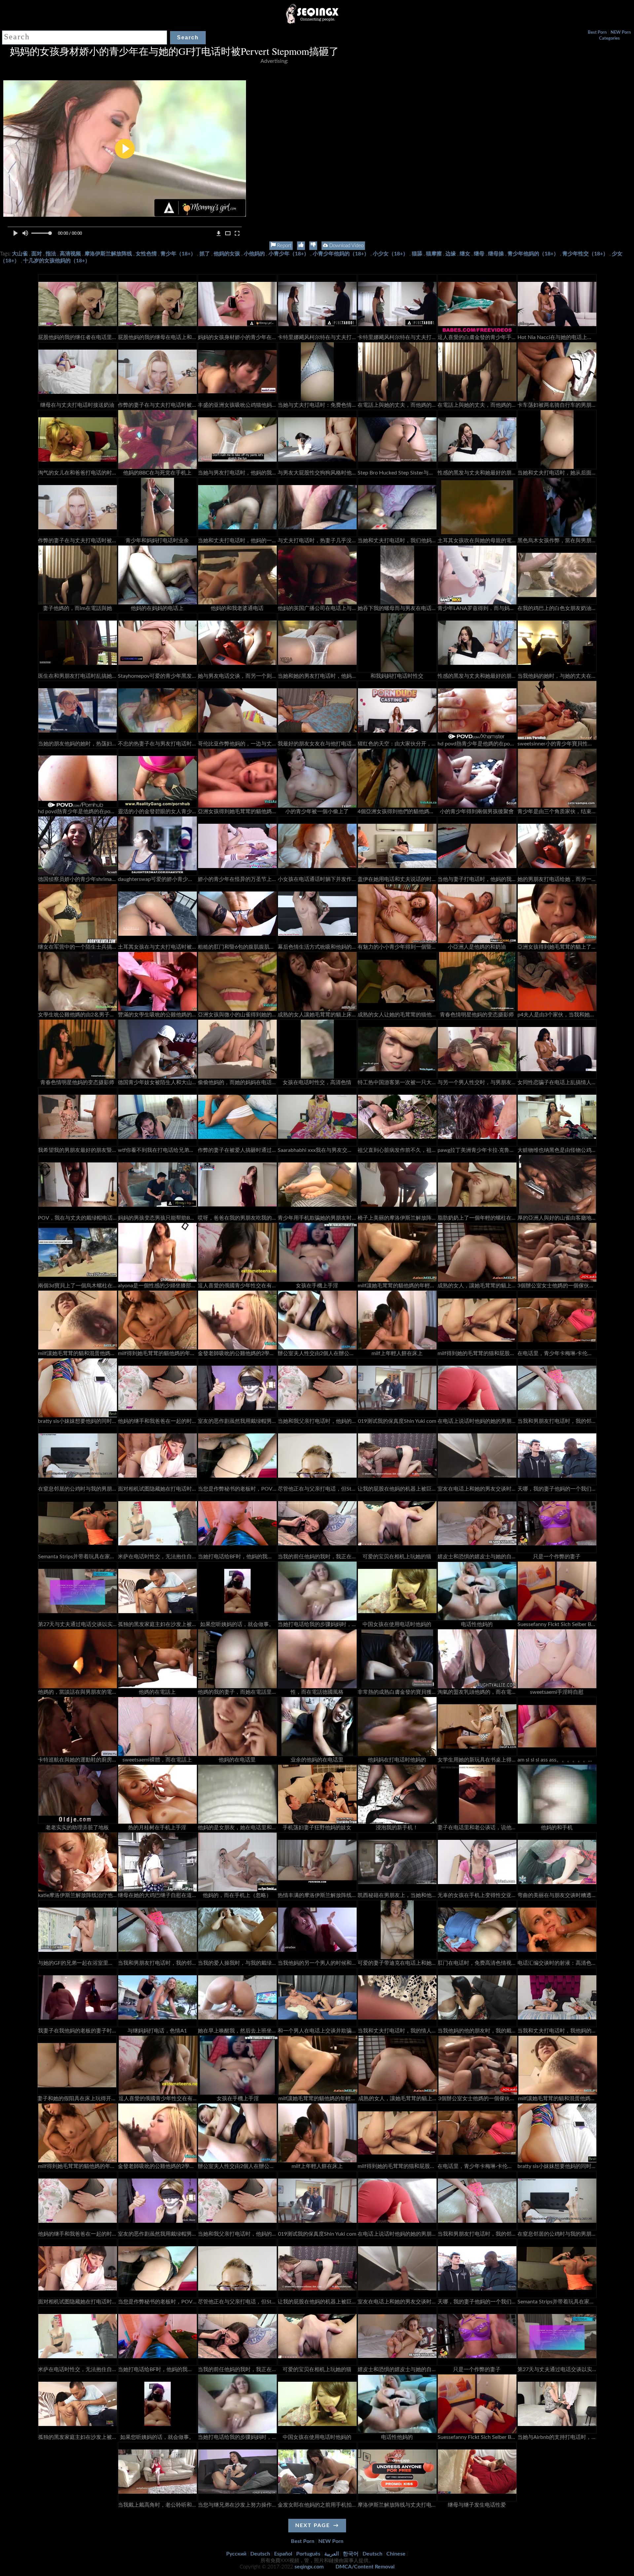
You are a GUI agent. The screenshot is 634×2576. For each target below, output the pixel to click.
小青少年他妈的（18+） (341, 254)
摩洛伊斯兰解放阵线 (108, 254)
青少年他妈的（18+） (533, 254)
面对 (37, 254)
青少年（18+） (178, 254)
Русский (236, 2554)
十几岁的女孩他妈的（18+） (57, 261)
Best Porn (597, 33)
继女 (465, 254)
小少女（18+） (390, 254)
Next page (313, 2525)
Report (283, 246)
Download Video (346, 246)
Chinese (396, 2554)
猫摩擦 (434, 254)
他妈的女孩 (227, 254)
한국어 (351, 2554)
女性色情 (146, 254)
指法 (51, 254)
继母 (479, 254)
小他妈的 (254, 254)
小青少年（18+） (289, 254)
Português (308, 2554)
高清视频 (70, 254)
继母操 (496, 254)
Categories (609, 38)
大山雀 (20, 254)
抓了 (205, 254)
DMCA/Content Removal (365, 2567)
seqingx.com (309, 2567)
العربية (332, 2554)
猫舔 (417, 254)
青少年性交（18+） (585, 254)
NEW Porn (621, 33)
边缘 (451, 254)
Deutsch (260, 2554)
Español (283, 2554)
